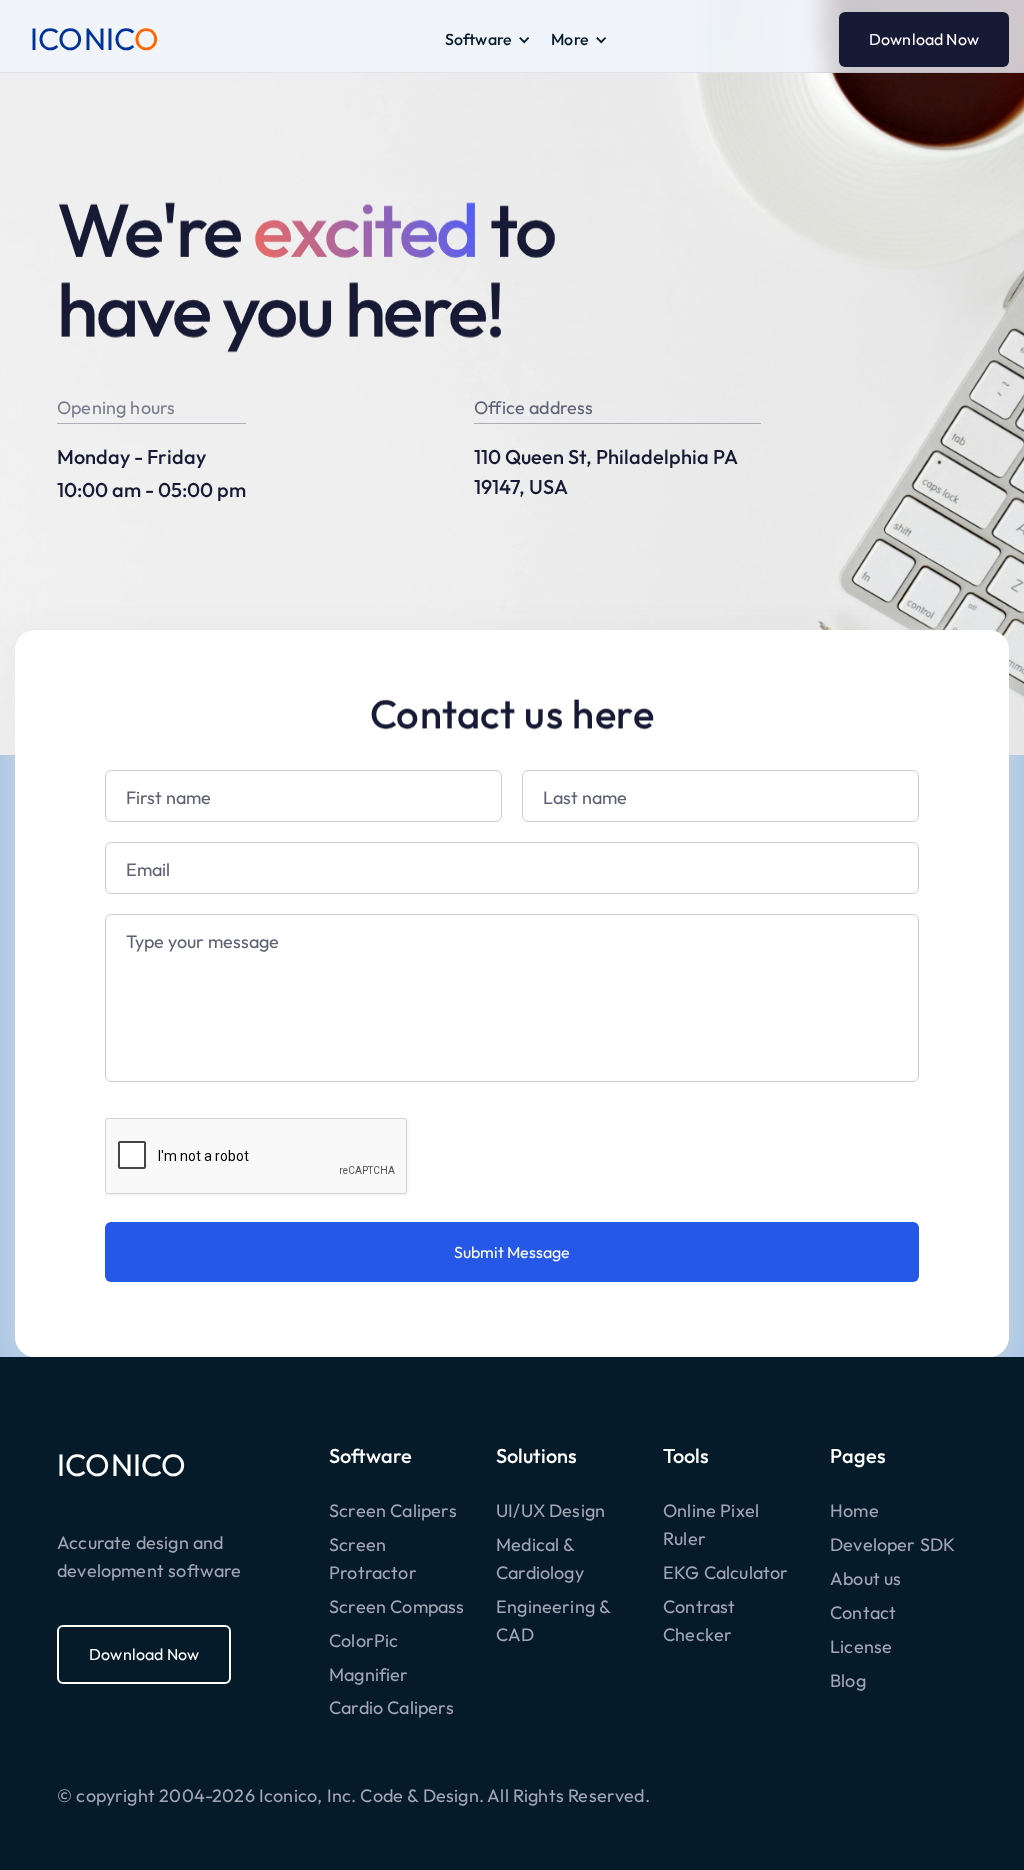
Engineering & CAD (553, 1620)
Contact (863, 1612)
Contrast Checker (699, 1620)
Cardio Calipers (391, 1707)
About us (865, 1578)
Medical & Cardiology (540, 1558)
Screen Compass (397, 1606)
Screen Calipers (393, 1510)
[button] (488, 39)
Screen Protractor (373, 1558)
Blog (848, 1680)
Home (854, 1510)
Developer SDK (892, 1544)
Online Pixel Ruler (711, 1524)
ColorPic (363, 1640)
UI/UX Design (550, 1510)
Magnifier (369, 1674)
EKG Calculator (726, 1572)
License (861, 1646)
